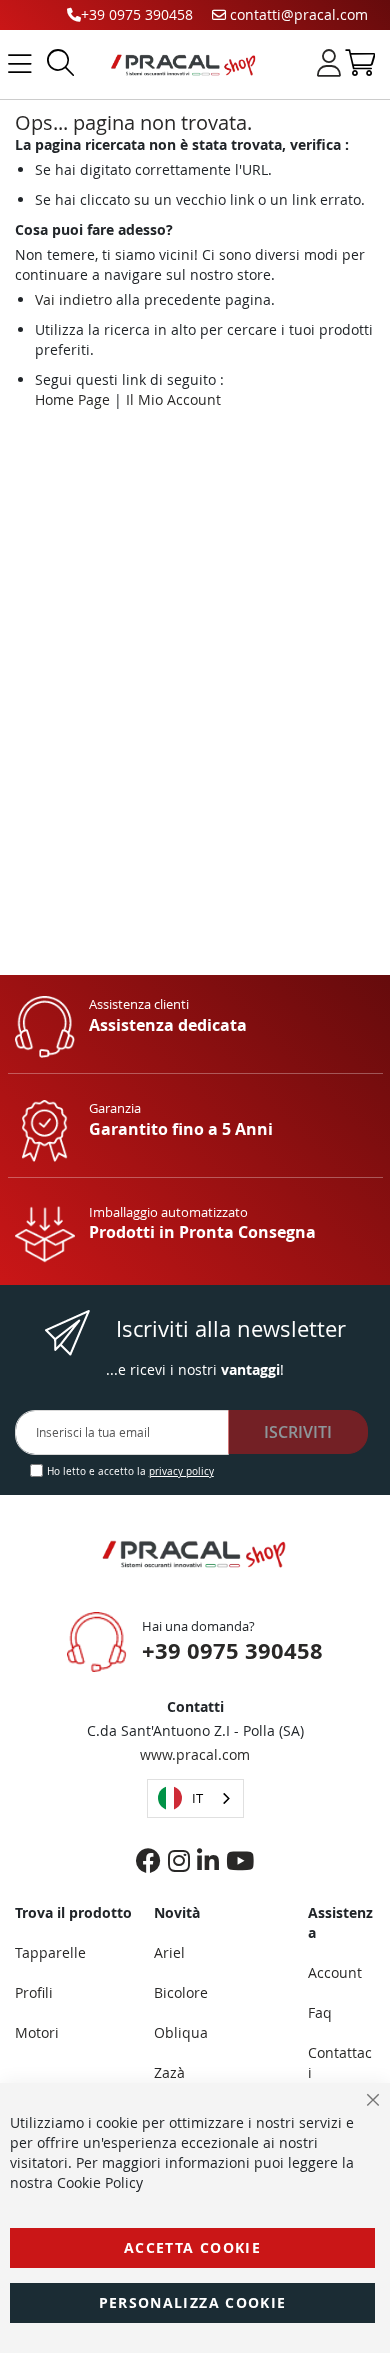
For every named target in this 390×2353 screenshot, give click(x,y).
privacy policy (181, 1471)
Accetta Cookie (192, 2247)
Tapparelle (50, 1952)
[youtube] (240, 1860)
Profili (34, 1992)
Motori (37, 2032)
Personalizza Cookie (193, 2302)
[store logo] (179, 64)
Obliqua (181, 2032)
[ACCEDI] (329, 63)
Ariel (169, 1952)
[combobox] (195, 1798)
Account (335, 1972)
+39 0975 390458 (137, 14)
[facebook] (148, 1860)
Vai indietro (73, 299)
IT (197, 1798)
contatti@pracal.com (297, 14)
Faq (320, 2012)
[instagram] (179, 1860)
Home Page (72, 399)
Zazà (169, 2072)
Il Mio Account (173, 399)
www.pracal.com (195, 1754)
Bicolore (181, 1992)
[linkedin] (208, 1860)
